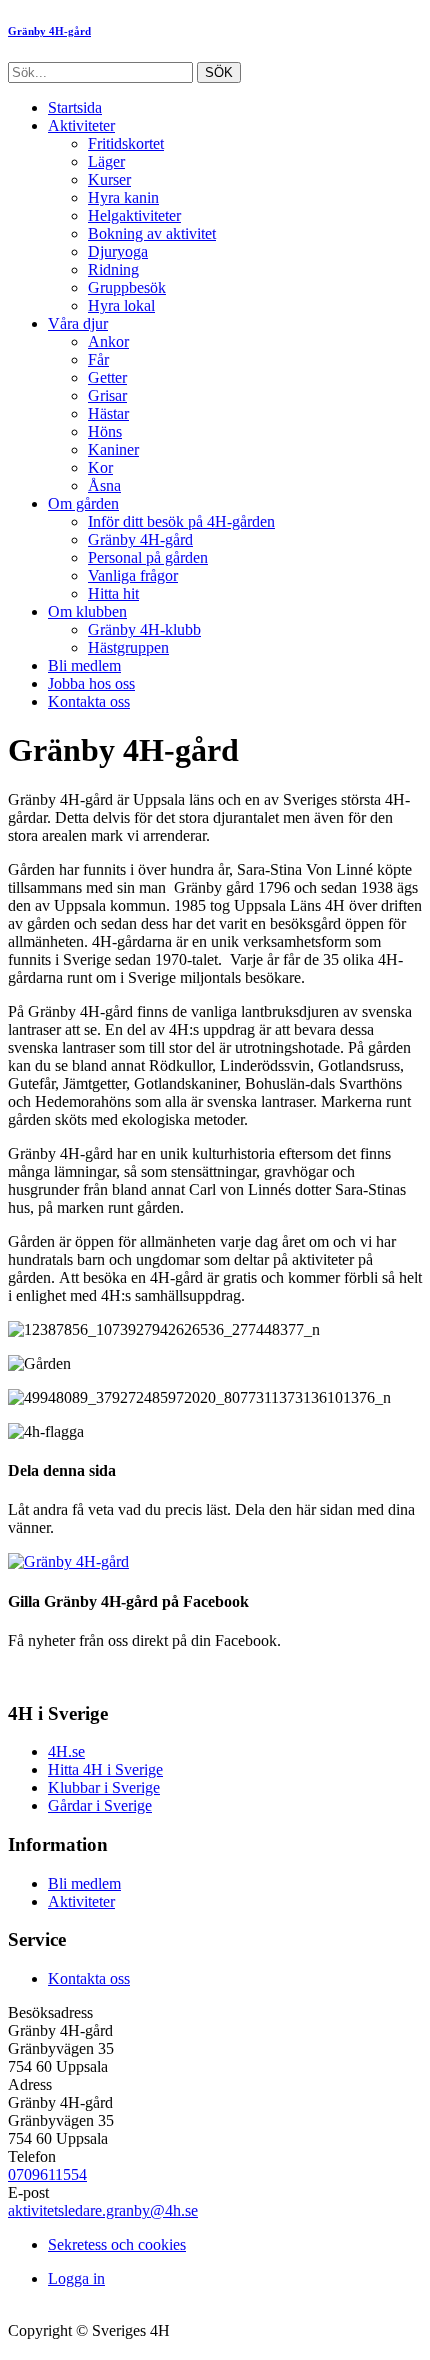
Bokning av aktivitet (152, 233)
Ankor (108, 341)
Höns (105, 431)
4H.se (66, 1751)
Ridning (113, 269)
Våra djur (78, 323)
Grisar (107, 395)
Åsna (104, 485)
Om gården (83, 503)
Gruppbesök (127, 287)
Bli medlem (84, 665)
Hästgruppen (128, 647)
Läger (106, 161)
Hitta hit (113, 593)
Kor (100, 467)
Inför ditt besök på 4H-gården (181, 521)
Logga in (76, 2278)
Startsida (75, 107)
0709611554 (47, 2174)
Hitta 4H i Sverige (105, 1769)
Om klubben (87, 611)
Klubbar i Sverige (104, 1787)
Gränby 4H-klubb (144, 629)
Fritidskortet (126, 143)
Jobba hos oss (91, 683)
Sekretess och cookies (117, 2244)
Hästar (108, 413)
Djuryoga (118, 251)
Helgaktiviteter (134, 215)
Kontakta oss (89, 701)
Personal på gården (148, 557)
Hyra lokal (121, 305)
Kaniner (113, 449)
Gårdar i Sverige (100, 1805)
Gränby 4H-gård (140, 539)
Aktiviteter (81, 125)
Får (98, 359)
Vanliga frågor (133, 575)
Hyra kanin (123, 197)
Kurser (109, 179)
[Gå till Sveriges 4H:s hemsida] (68, 1561)
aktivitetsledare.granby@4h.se (103, 2210)
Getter (107, 377)
